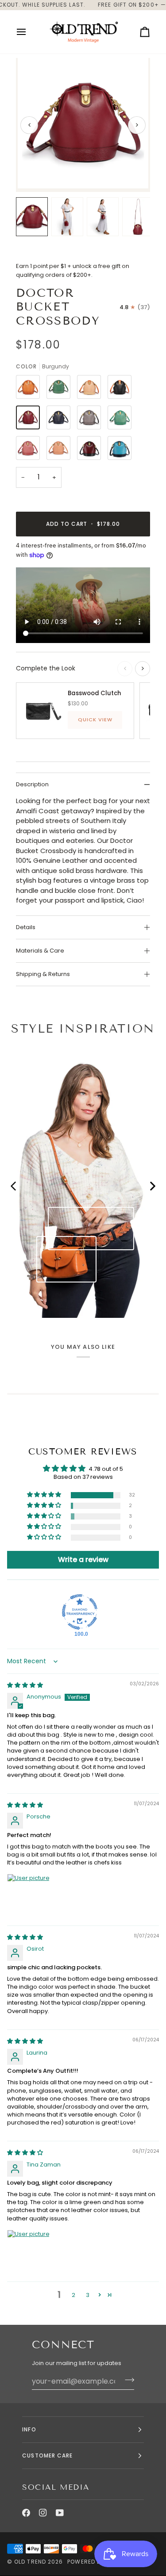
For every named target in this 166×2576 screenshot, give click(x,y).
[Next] (137, 125)
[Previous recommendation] (125, 669)
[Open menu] (29, 32)
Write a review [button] (83, 1560)
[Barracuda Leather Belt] (91, 1228)
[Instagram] (43, 2513)
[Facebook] (26, 2513)
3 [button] (88, 2295)
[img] (25, 1685)
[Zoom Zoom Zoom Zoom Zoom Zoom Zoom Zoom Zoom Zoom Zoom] (83, 125)
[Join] (127, 2380)
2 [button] (73, 2295)
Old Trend (30, 2562)
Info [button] (29, 2429)
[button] (45, 1495)
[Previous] (29, 125)
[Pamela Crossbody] (66, 1259)
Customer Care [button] (47, 2455)
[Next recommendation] (143, 669)
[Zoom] (34, 172)
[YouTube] (60, 2513)
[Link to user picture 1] (28, 1895)
